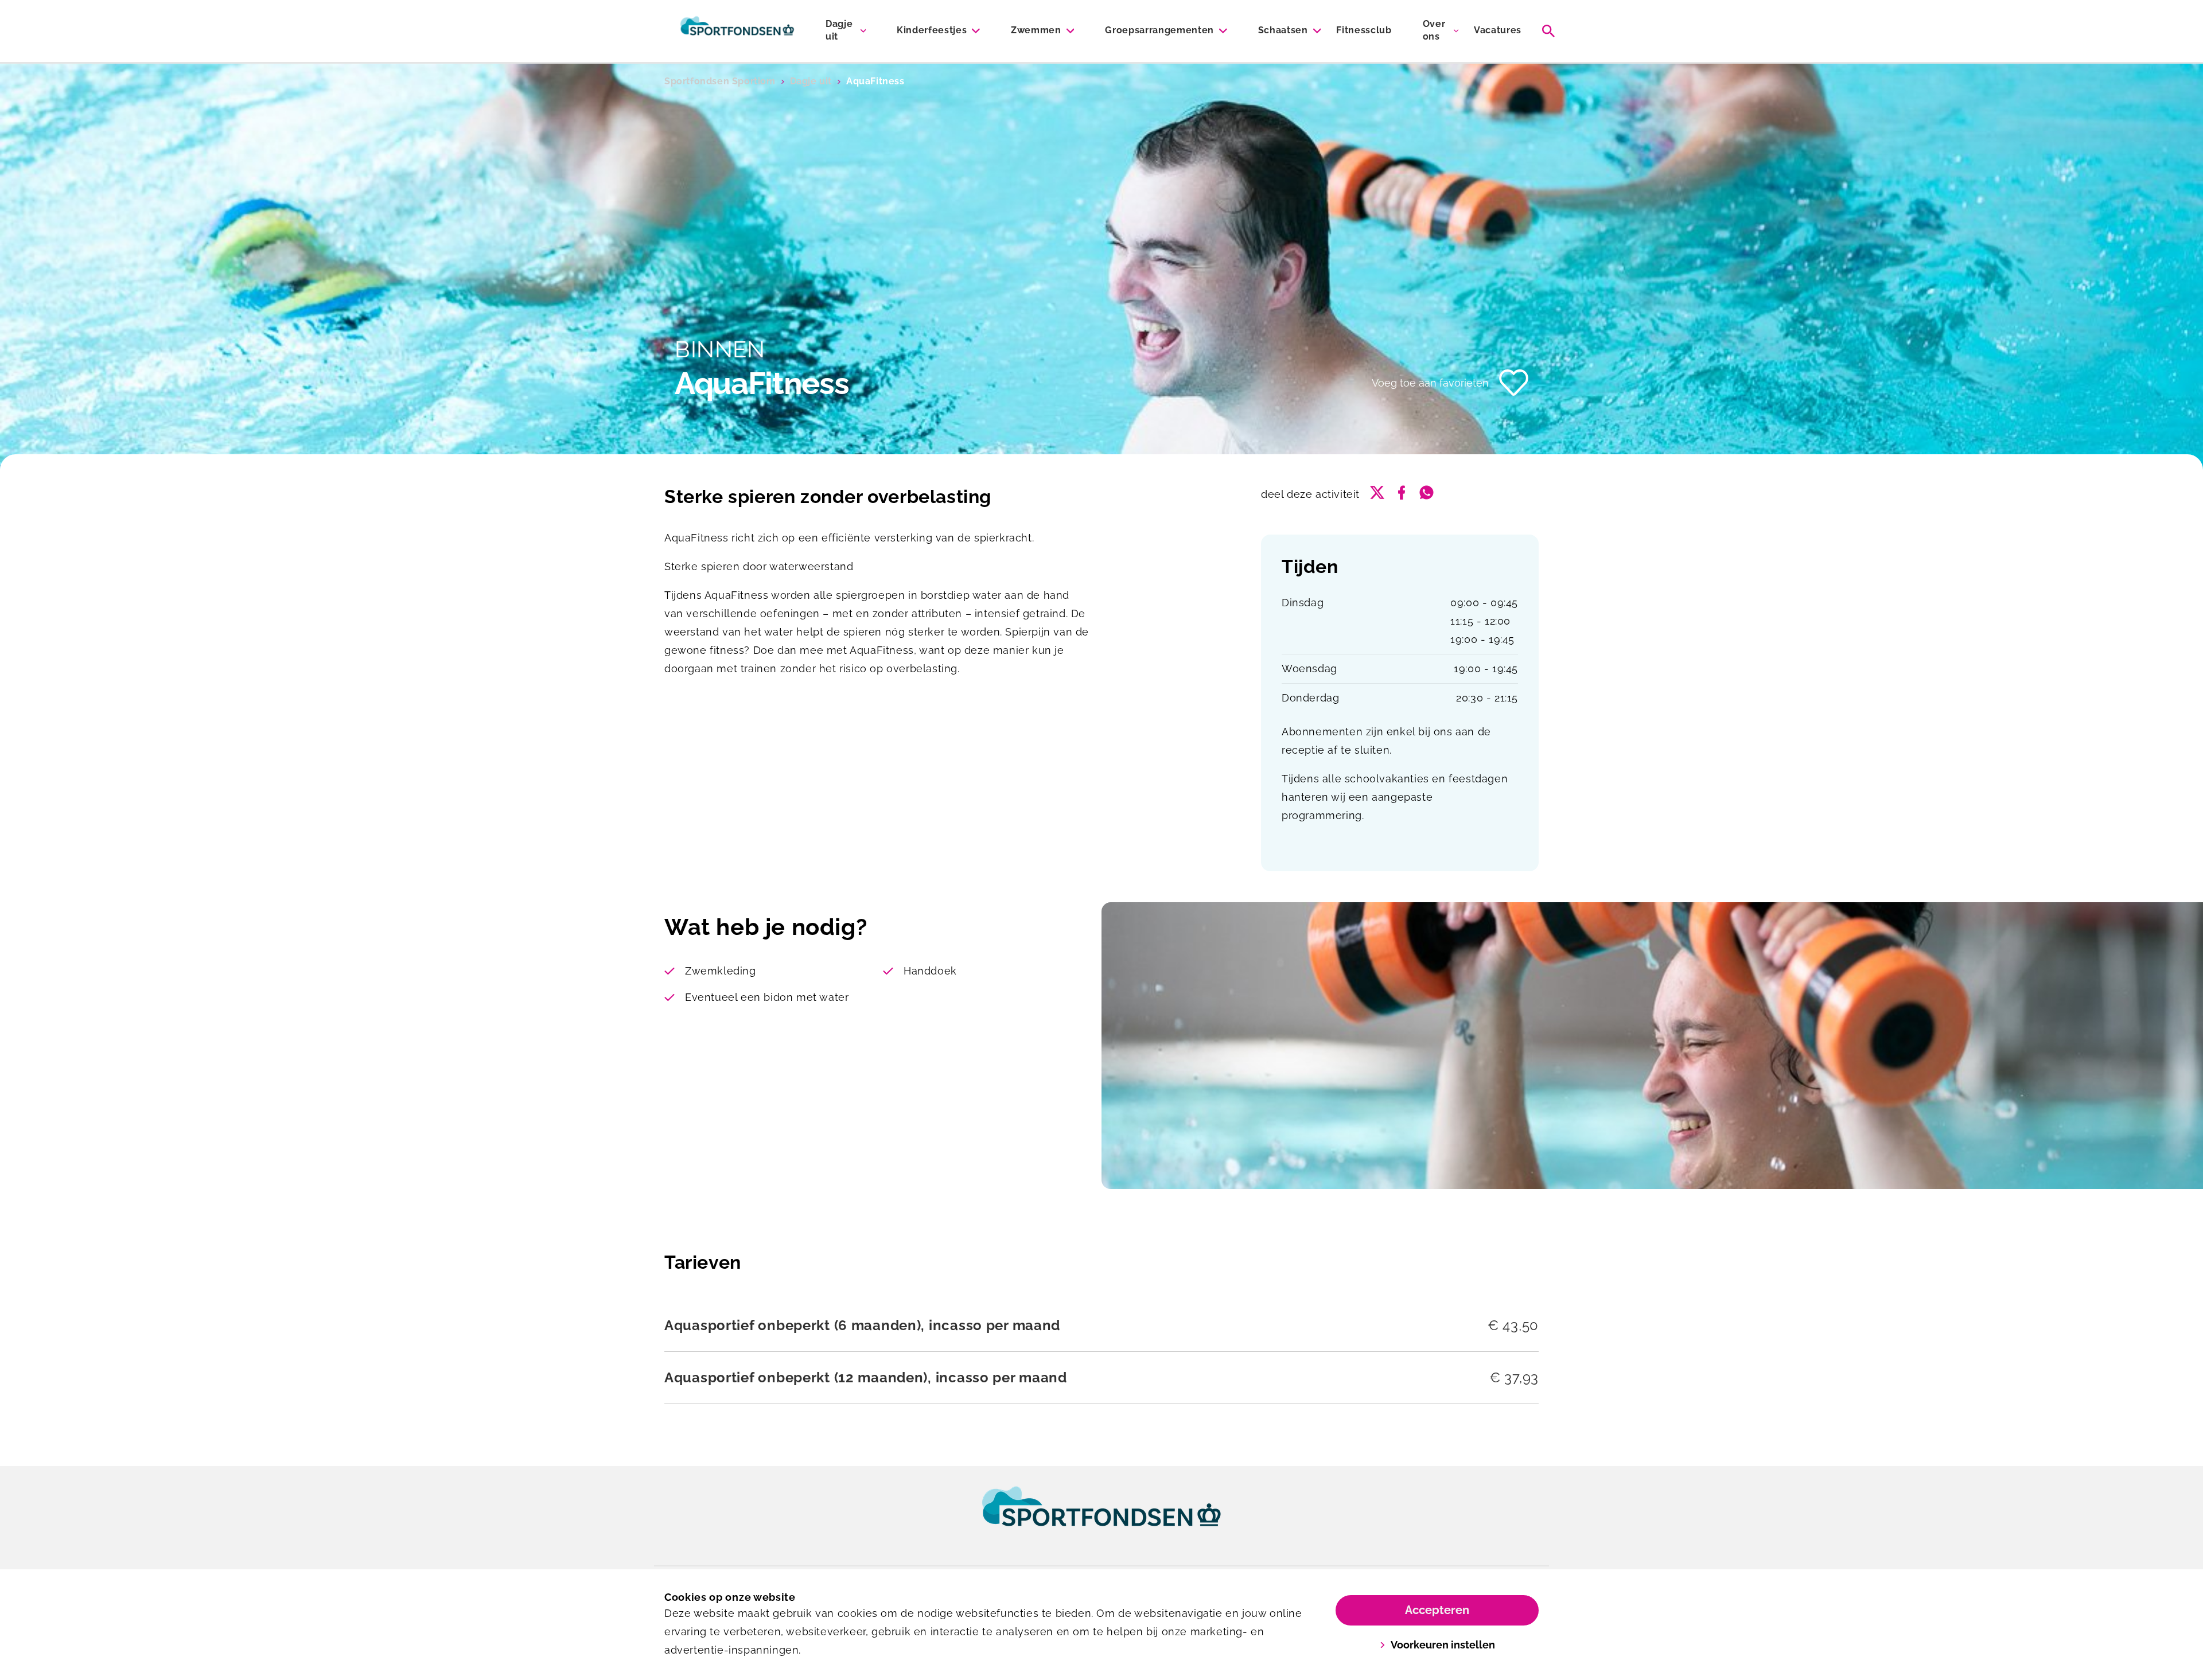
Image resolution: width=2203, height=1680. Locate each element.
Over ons (1434, 30)
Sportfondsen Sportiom (720, 81)
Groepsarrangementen (1159, 30)
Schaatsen (1283, 30)
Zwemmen (1036, 30)
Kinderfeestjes (932, 30)
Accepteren (1437, 1610)
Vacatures (1498, 30)
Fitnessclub (1364, 30)
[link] (1101, 1517)
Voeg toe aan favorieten (1430, 383)
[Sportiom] (737, 31)
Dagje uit (839, 30)
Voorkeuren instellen (1443, 1645)
